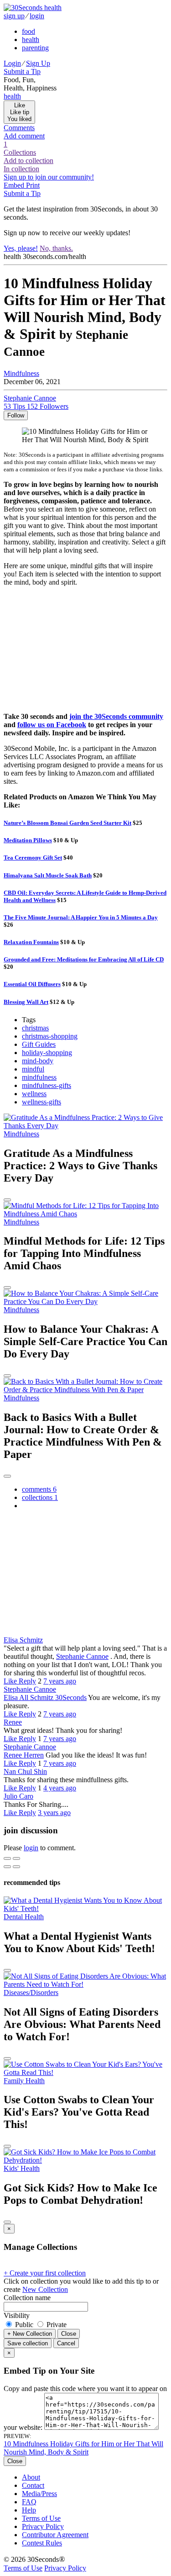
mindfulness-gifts (47, 1085)
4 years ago (60, 1788)
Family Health (24, 2081)
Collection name (27, 2298)
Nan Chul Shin (25, 1771)
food (28, 31)
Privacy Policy (43, 2526)
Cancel (66, 2343)
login (37, 16)
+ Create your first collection (45, 2273)
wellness (34, 1094)
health (31, 40)
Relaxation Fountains (31, 942)
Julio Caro (18, 1796)
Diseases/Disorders (31, 1993)
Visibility (17, 2315)
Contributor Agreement (55, 2535)
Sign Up (38, 63)
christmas (35, 1028)
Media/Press (39, 2494)
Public (24, 2325)
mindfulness (39, 1077)
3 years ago (54, 1813)
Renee (13, 1722)
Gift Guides (39, 1044)
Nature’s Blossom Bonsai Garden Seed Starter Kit (67, 823)
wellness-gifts (41, 1102)
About (31, 2477)
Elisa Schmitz (23, 1640)
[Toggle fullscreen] (16, 1858)
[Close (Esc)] (7, 1858)
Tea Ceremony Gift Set (33, 858)
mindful (33, 1069)
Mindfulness (21, 373)
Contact (33, 2485)
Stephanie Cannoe (82, 1656)
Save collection (28, 2343)
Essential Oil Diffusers (32, 984)
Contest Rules (42, 2543)
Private (56, 2325)
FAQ (29, 2502)
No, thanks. (56, 248)
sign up (14, 16)
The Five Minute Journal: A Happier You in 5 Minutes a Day (81, 917)
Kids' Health (22, 2168)
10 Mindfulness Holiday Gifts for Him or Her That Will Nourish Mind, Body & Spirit (83, 2448)
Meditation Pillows (28, 840)
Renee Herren (24, 1755)
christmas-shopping (50, 1036)
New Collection (45, 2289)
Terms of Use (41, 2518)
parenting (35, 48)
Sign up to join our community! (49, 177)
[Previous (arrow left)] (7, 1867)
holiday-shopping (47, 1053)
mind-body (38, 1061)
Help (29, 2510)
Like (11, 1681)
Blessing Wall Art (26, 1002)
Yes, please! (21, 248)
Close (69, 2334)
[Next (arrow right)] (16, 1867)
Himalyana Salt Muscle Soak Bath (48, 875)
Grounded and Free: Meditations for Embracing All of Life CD (84, 959)
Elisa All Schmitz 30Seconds (45, 1697)
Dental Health (24, 1917)
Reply (27, 1681)
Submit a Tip (22, 71)
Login (12, 63)
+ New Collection (30, 2334)
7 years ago (60, 1681)
